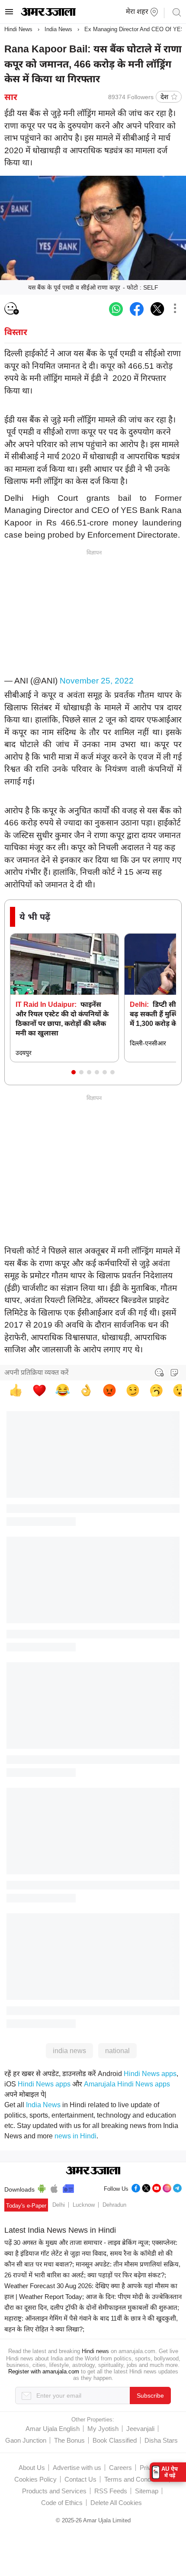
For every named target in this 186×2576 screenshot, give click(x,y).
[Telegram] (177, 2187)
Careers (120, 2468)
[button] (74, 1072)
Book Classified (115, 2440)
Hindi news (95, 2351)
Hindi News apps (150, 2074)
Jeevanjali (140, 2429)
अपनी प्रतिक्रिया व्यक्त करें (37, 1372)
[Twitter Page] (146, 2187)
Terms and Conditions (135, 2479)
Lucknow (84, 2205)
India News (58, 29)
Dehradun (114, 2205)
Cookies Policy (35, 2479)
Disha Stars (161, 2440)
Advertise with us (77, 2468)
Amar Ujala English (53, 2429)
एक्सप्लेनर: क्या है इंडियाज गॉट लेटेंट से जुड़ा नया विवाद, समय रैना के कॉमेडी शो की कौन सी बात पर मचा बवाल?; (91, 2253)
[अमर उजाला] (48, 14)
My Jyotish (103, 2429)
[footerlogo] (93, 2171)
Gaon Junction (26, 2440)
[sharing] (175, 309)
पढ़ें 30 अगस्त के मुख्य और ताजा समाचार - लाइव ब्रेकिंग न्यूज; (77, 2242)
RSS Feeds (111, 2491)
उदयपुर (24, 1053)
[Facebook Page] (136, 2187)
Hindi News (18, 29)
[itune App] (54, 2187)
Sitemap (147, 2491)
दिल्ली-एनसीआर (148, 1043)
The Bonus (69, 2440)
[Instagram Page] (167, 2187)
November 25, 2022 (97, 681)
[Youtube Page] (157, 2187)
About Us (32, 2468)
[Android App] (42, 2187)
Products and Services (54, 2491)
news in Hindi (75, 2136)
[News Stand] (68, 2187)
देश (164, 97)
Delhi (59, 2205)
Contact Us (80, 2479)
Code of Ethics (62, 2503)
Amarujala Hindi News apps (127, 2084)
